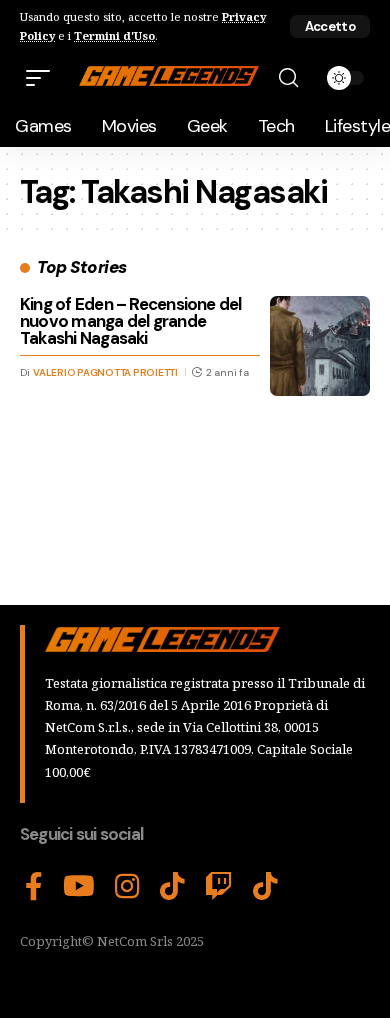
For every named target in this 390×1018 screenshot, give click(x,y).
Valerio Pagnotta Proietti (105, 372)
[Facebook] (34, 887)
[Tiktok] (265, 887)
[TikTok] (172, 887)
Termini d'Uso (114, 35)
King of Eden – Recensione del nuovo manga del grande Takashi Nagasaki (131, 321)
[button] (330, 26)
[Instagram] (127, 887)
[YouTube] (79, 887)
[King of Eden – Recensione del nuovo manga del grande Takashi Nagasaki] (320, 346)
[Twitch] (219, 887)
